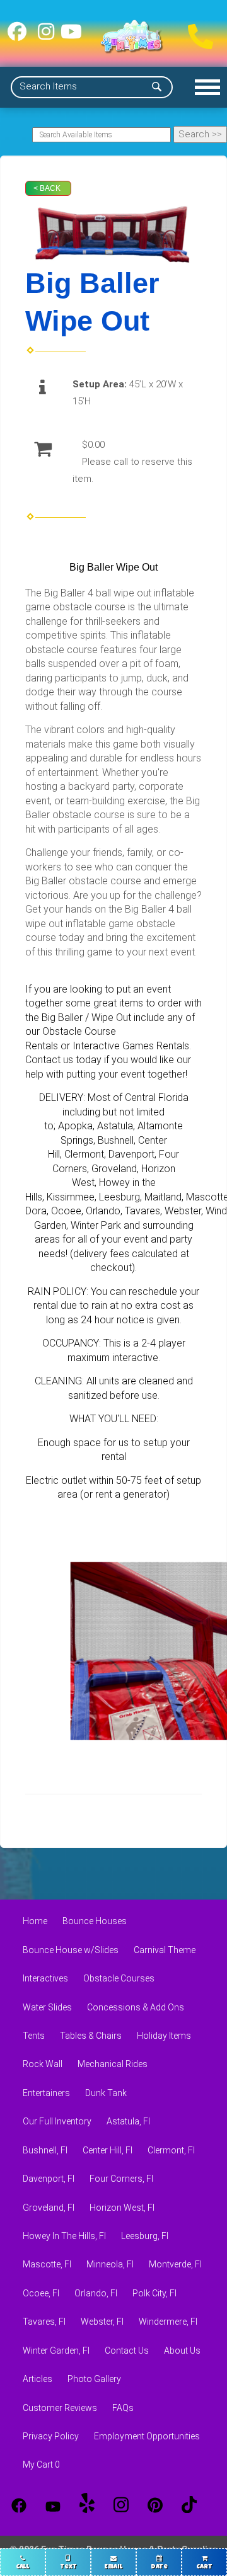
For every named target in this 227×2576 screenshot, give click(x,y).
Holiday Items (164, 2036)
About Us (182, 2351)
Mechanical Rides (113, 2064)
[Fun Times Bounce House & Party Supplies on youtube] (71, 36)
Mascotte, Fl (47, 2264)
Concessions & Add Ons (136, 2007)
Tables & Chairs (91, 2036)
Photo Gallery (94, 2379)
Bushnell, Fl (45, 2150)
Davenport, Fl (49, 2179)
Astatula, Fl (128, 2121)
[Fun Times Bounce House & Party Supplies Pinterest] (155, 2505)
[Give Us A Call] (197, 33)
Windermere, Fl (168, 2322)
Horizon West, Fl (122, 2208)
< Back (47, 188)
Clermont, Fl (171, 2150)
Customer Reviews (60, 2408)
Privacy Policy (51, 2436)
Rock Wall (43, 2064)
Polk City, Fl (154, 2293)
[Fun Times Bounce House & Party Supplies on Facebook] (17, 36)
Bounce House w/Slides (71, 1950)
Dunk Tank (106, 2093)
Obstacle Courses (119, 1978)
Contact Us (127, 2351)
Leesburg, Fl (145, 2236)
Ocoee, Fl (41, 2293)
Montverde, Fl (175, 2264)
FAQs (123, 2408)
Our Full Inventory (57, 2121)
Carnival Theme (165, 1950)
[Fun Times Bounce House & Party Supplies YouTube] (53, 2505)
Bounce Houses (95, 1921)
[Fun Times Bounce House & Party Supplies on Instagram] (46, 36)
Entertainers (46, 2093)
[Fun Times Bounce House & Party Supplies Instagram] (121, 2505)
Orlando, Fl (96, 2293)
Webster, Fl (102, 2322)
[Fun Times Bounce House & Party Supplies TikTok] (189, 2505)
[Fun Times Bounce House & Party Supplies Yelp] (87, 2505)
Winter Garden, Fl (56, 2351)
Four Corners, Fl (121, 2179)
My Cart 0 (41, 2465)
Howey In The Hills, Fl (64, 2236)
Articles (38, 2379)
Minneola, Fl (110, 2264)
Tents (34, 2036)
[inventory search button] (157, 87)
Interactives (45, 1978)
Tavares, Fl (44, 2322)
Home (35, 1921)
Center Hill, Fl (108, 2150)
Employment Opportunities (147, 2436)
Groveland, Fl (49, 2208)
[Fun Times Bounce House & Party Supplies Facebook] (19, 2505)
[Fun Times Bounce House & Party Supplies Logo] (132, 37)
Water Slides (47, 2007)
